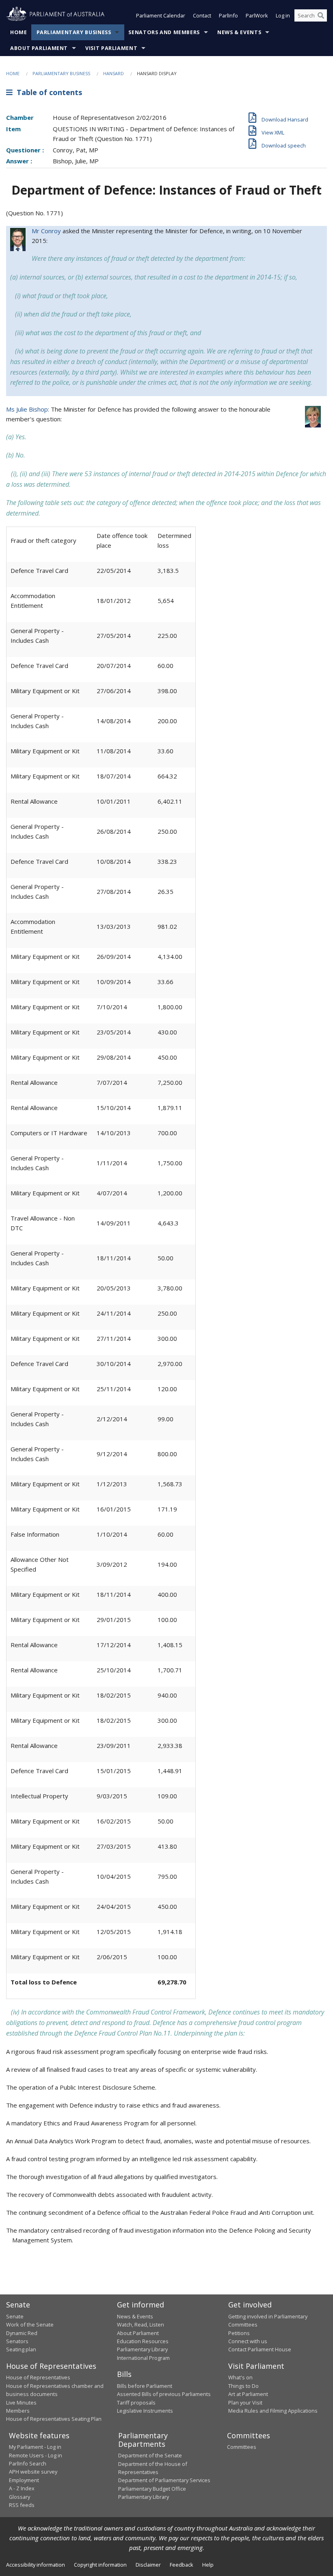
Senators (17, 2341)
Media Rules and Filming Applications (273, 2411)
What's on (240, 2377)
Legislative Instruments (145, 2411)
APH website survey (33, 2472)
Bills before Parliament (145, 2386)
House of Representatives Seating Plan (54, 2419)
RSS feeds (22, 2505)
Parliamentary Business (74, 32)
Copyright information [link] (100, 2565)
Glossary (19, 2497)
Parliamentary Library (142, 2349)
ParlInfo (228, 15)
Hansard (114, 73)
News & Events (239, 32)
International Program (143, 2358)
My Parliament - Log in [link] (35, 2447)
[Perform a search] (321, 15)
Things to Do (243, 2386)
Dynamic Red (22, 2333)
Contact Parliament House (260, 2349)
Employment (24, 2480)
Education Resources (143, 2341)
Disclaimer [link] (148, 2565)
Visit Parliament (111, 48)
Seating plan (21, 2349)
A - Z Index (22, 2488)
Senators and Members (164, 32)
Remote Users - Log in (36, 2455)
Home (19, 32)
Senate (15, 2316)
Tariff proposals (136, 2403)
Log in (283, 15)
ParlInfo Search (28, 2463)
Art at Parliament (248, 2394)
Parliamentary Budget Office (152, 2489)
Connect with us (248, 2341)
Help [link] (208, 2565)
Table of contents (47, 92)
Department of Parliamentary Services (164, 2480)
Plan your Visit (245, 2403)
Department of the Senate (150, 2455)
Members (18, 2411)
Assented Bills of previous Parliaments (164, 2394)
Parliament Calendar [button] (161, 15)
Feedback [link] (182, 2565)
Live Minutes (21, 2403)
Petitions (239, 2333)
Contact (202, 15)
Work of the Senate (30, 2324)
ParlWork (257, 15)
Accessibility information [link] (36, 2565)
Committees (242, 2447)
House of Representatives (38, 2377)
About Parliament (39, 48)
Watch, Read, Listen (141, 2324)
